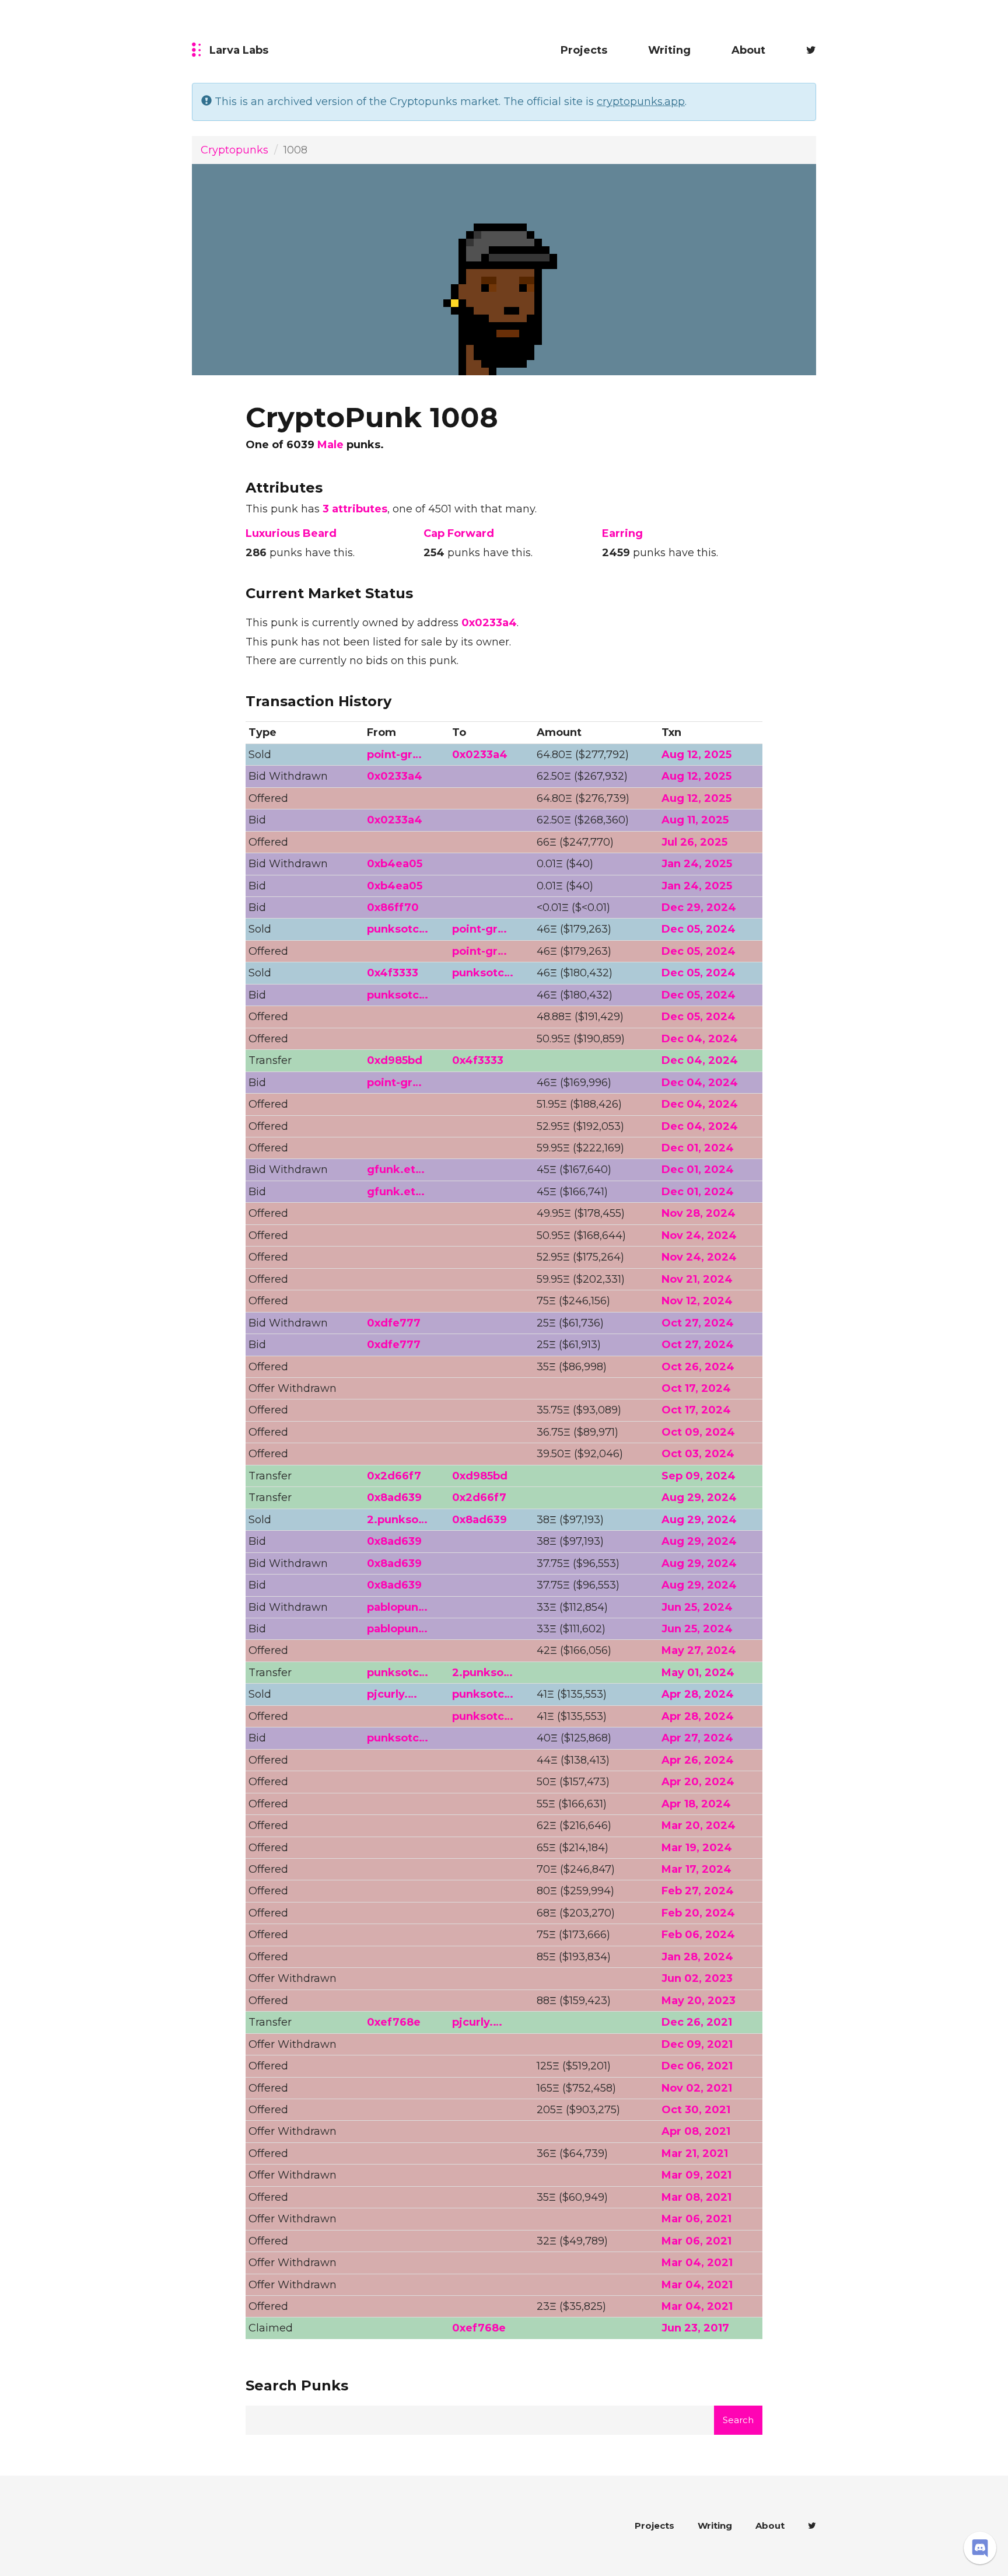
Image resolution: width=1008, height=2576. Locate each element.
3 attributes (355, 509)
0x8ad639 (394, 1498)
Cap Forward (459, 533)
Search (738, 2420)
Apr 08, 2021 (696, 2131)
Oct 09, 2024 (698, 1432)
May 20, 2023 (699, 2001)
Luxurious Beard (291, 533)
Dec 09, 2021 (697, 2044)
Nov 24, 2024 (699, 1235)
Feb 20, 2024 (698, 1913)
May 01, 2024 (698, 1673)
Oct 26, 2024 (698, 1367)
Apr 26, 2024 (698, 1760)
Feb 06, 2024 (698, 1935)
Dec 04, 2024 (700, 1039)
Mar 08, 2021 (696, 2197)
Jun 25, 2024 (697, 1607)
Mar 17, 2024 (696, 1869)
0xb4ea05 (395, 864)
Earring (622, 533)
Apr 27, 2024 (697, 1738)
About (748, 50)
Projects (584, 50)
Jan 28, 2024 (697, 1957)
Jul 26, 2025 (694, 842)
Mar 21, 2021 (695, 2153)
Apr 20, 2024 (698, 1782)
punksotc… (398, 929)
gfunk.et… (396, 1170)
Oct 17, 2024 (696, 1388)
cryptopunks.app (641, 102)
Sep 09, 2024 (699, 1476)
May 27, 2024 (699, 1650)
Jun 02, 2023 (697, 1978)
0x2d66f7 (394, 1476)
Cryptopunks (235, 150)
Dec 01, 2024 (698, 1148)
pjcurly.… (392, 1694)
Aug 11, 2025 (695, 820)
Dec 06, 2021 (697, 2066)
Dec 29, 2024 (699, 907)
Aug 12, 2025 (696, 755)
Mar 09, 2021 (696, 2175)
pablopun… (397, 1607)
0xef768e (394, 2022)
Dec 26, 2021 (697, 2022)
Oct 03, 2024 (698, 1454)
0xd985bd (395, 1060)
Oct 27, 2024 (698, 1323)
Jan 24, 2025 (697, 864)
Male (330, 445)
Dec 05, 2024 (699, 929)
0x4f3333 (393, 973)
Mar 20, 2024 (699, 1825)
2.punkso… (397, 1520)
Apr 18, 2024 (696, 1804)
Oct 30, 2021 (696, 2110)
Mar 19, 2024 (697, 1848)
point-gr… (394, 755)
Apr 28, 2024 (698, 1694)
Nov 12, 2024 (697, 1301)
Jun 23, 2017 (695, 2328)
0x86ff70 (393, 907)
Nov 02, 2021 (697, 2088)
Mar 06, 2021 (696, 2219)
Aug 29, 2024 (699, 1498)
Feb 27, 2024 (698, 1891)
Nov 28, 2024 (699, 1213)
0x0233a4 (489, 623)
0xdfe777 (394, 1323)
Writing (669, 50)
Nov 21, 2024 (697, 1279)
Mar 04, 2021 (697, 2263)
